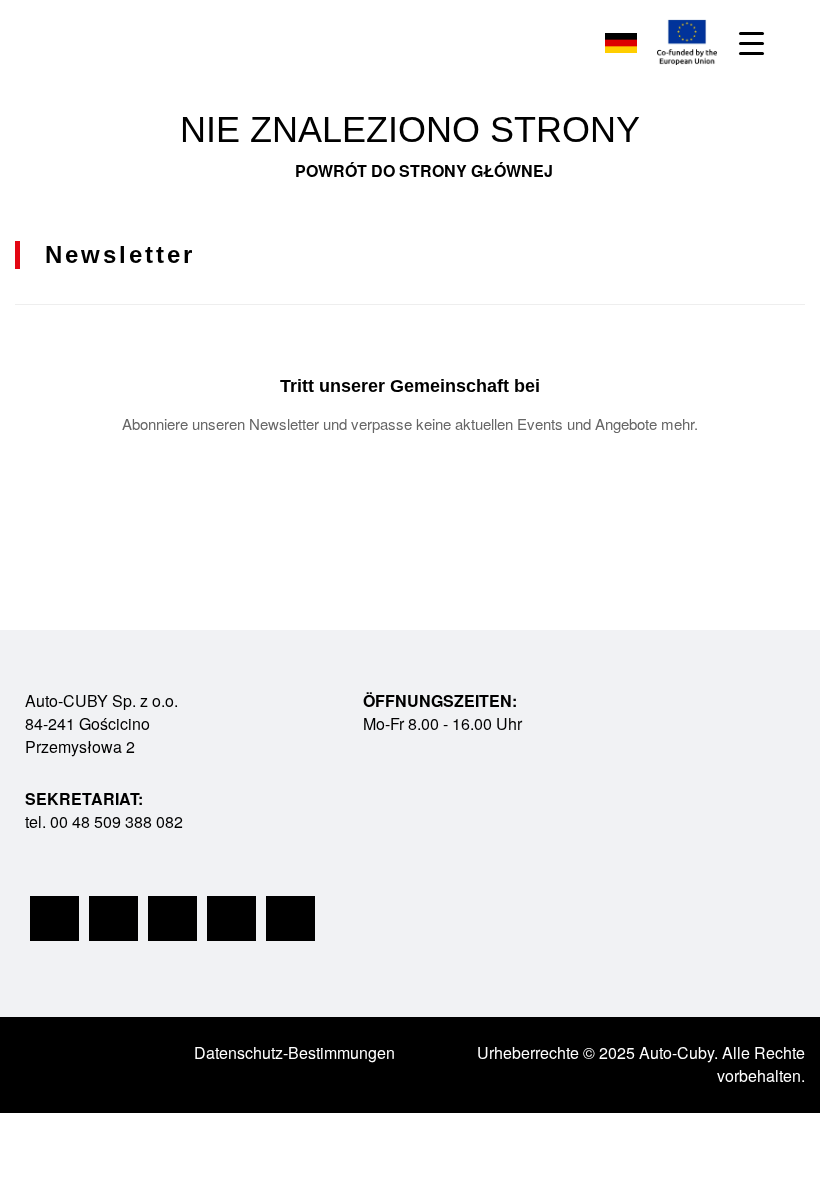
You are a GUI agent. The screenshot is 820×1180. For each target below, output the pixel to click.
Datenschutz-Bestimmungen (294, 1052)
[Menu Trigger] (751, 42)
